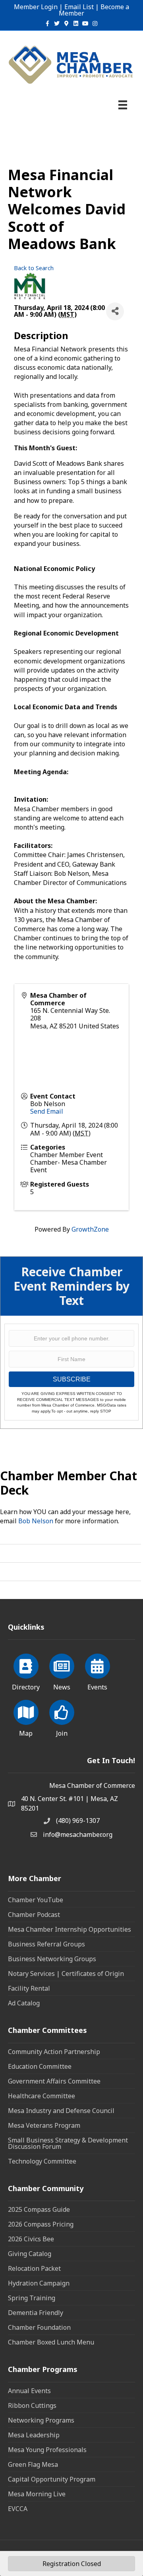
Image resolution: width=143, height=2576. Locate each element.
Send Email (47, 1111)
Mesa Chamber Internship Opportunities (70, 1929)
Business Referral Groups (46, 1944)
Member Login (36, 7)
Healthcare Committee (42, 2096)
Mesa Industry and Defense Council (61, 2111)
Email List (79, 7)
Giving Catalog (30, 2254)
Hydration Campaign (39, 2283)
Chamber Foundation (39, 2327)
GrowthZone (90, 1229)
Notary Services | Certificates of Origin (66, 1974)
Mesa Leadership (34, 2435)
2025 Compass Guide (39, 2209)
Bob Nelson (36, 1521)
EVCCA (18, 2509)
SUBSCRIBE (72, 1379)
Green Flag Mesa (33, 2464)
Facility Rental (29, 1988)
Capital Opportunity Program (52, 2479)
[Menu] (123, 105)
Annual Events (29, 2391)
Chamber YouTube (36, 1900)
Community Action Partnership (54, 2052)
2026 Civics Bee (31, 2239)
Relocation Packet (34, 2268)
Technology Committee (42, 2161)
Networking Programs (41, 2420)
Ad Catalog (24, 2003)
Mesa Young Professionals (47, 2450)
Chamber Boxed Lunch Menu (51, 2342)
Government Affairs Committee (54, 2081)
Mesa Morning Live (37, 2494)
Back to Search (34, 268)
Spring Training (32, 2298)
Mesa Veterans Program (44, 2125)
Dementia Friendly (36, 2313)
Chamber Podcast (34, 1915)
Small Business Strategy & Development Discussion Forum (68, 2143)
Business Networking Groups (52, 1959)
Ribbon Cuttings (32, 2405)
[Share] (115, 311)
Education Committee (40, 2066)
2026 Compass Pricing (41, 2224)
